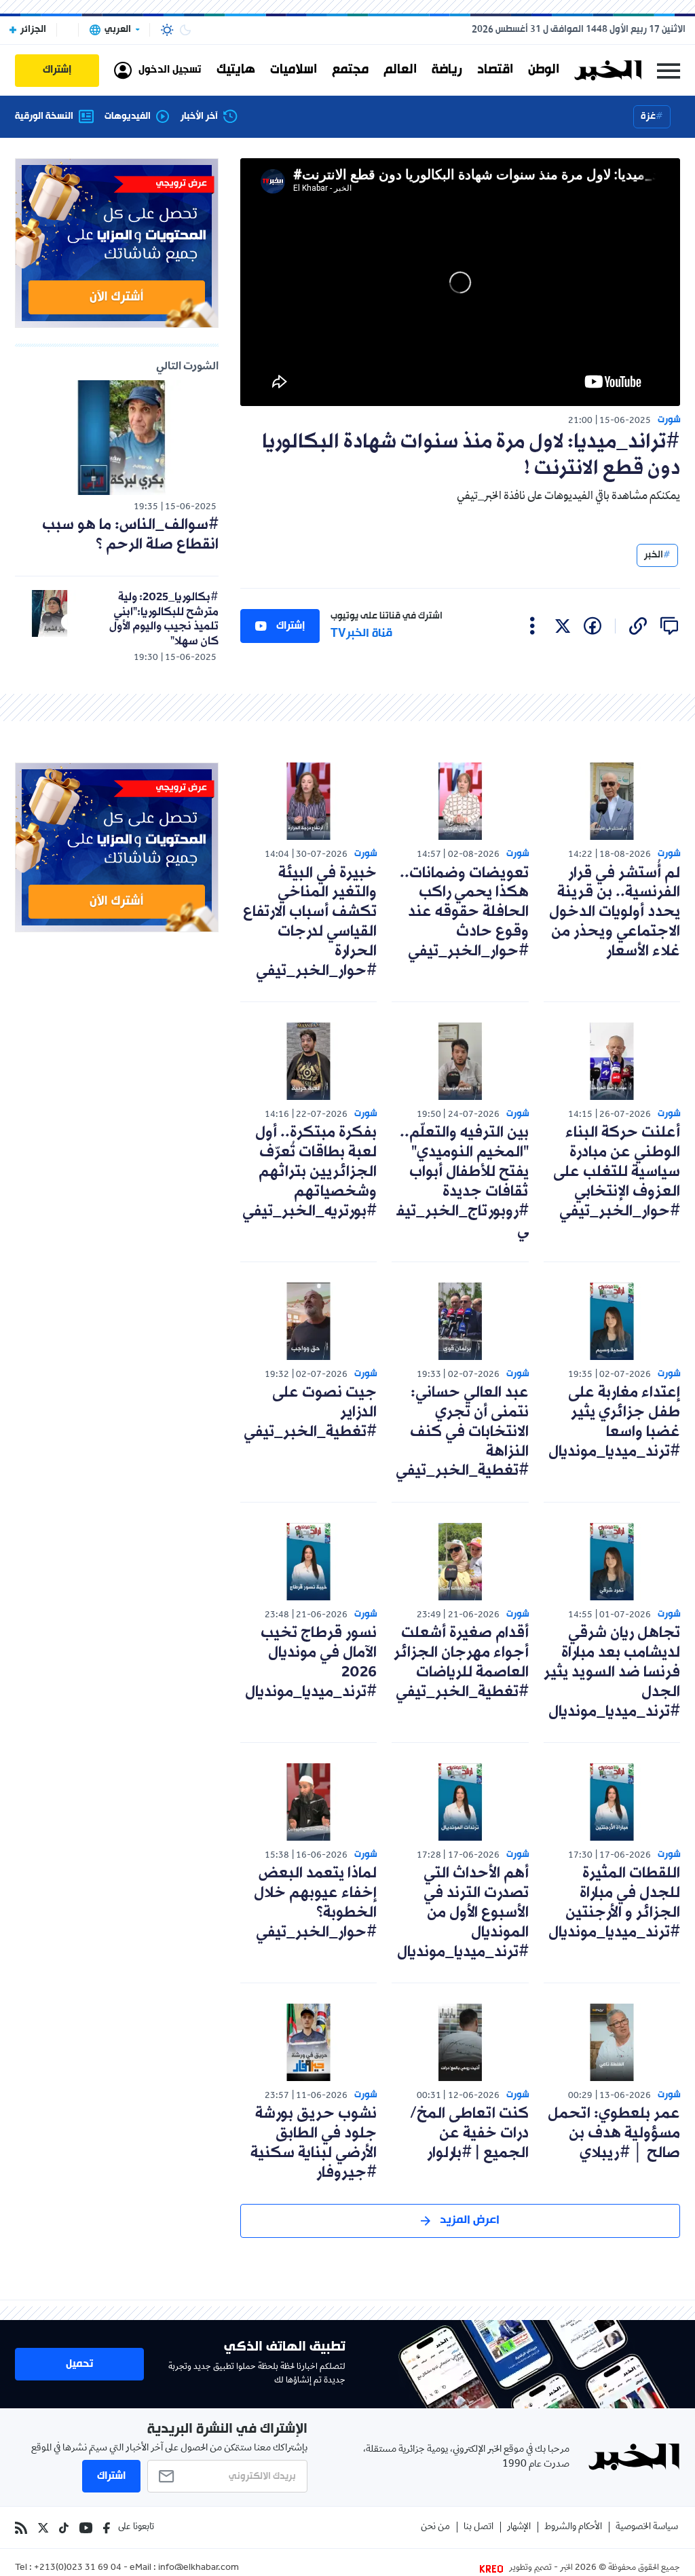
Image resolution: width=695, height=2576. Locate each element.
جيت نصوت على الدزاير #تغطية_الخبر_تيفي (310, 1413)
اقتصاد (495, 70)
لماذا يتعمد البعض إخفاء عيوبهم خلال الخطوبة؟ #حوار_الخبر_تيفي (315, 1903)
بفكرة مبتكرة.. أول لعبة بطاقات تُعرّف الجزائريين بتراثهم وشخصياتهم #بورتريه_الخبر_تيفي (309, 1172)
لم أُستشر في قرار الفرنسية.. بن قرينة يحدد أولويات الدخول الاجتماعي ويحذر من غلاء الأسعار (615, 913)
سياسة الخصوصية (647, 2527)
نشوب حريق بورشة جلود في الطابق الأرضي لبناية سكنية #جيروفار (314, 2143)
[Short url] (638, 626)
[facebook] (593, 626)
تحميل (79, 2364)
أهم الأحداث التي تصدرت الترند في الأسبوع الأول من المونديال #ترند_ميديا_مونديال (463, 1913)
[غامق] (185, 30)
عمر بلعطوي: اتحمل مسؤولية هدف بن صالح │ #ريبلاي (614, 2134)
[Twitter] (43, 2528)
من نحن (435, 2527)
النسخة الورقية (44, 117)
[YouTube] (86, 2528)
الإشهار (519, 2527)
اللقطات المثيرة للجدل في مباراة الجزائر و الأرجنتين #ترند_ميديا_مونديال (614, 1903)
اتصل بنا (478, 2527)
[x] (563, 626)
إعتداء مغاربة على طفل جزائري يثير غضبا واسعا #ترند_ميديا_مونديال (614, 1422)
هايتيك (236, 70)
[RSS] (21, 2528)
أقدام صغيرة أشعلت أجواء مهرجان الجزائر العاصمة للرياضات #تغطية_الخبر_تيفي (461, 1662)
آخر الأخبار (199, 117)
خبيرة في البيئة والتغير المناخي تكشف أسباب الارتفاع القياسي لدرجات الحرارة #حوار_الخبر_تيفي (310, 922)
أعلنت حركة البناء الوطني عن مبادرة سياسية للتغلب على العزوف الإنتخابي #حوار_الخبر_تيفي (617, 1172)
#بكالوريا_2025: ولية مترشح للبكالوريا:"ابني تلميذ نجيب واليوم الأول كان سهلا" (164, 619)
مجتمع (350, 70)
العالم (400, 70)
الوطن (544, 70)
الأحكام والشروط (573, 2527)
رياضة (447, 70)
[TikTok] (64, 2528)
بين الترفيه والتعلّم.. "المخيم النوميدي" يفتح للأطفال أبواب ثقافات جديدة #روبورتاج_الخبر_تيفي (463, 1182)
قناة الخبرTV (361, 634)
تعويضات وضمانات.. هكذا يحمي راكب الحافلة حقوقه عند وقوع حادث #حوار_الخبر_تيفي (464, 913)
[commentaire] (669, 626)
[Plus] (532, 626)
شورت (669, 420)
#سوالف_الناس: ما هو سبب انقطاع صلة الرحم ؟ (130, 535)
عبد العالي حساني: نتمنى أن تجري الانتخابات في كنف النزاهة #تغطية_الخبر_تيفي (462, 1432)
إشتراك (290, 626)
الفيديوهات (128, 117)
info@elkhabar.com (199, 2569)
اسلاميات (294, 70)
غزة (648, 116)
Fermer (669, 70)
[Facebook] (107, 2528)
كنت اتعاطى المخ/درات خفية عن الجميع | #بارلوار (469, 2134)
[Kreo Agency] (493, 2569)
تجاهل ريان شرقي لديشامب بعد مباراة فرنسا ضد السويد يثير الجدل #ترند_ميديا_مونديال (612, 1672)
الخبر (654, 555)
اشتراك (111, 2476)
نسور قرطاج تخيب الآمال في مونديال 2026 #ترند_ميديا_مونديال (311, 1662)
